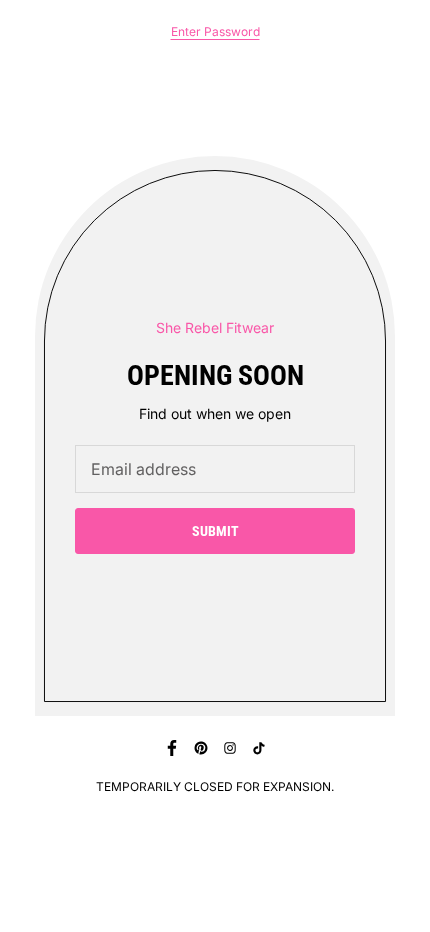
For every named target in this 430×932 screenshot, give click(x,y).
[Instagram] (230, 748)
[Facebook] (172, 748)
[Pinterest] (201, 748)
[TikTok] (259, 748)
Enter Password (215, 31)
